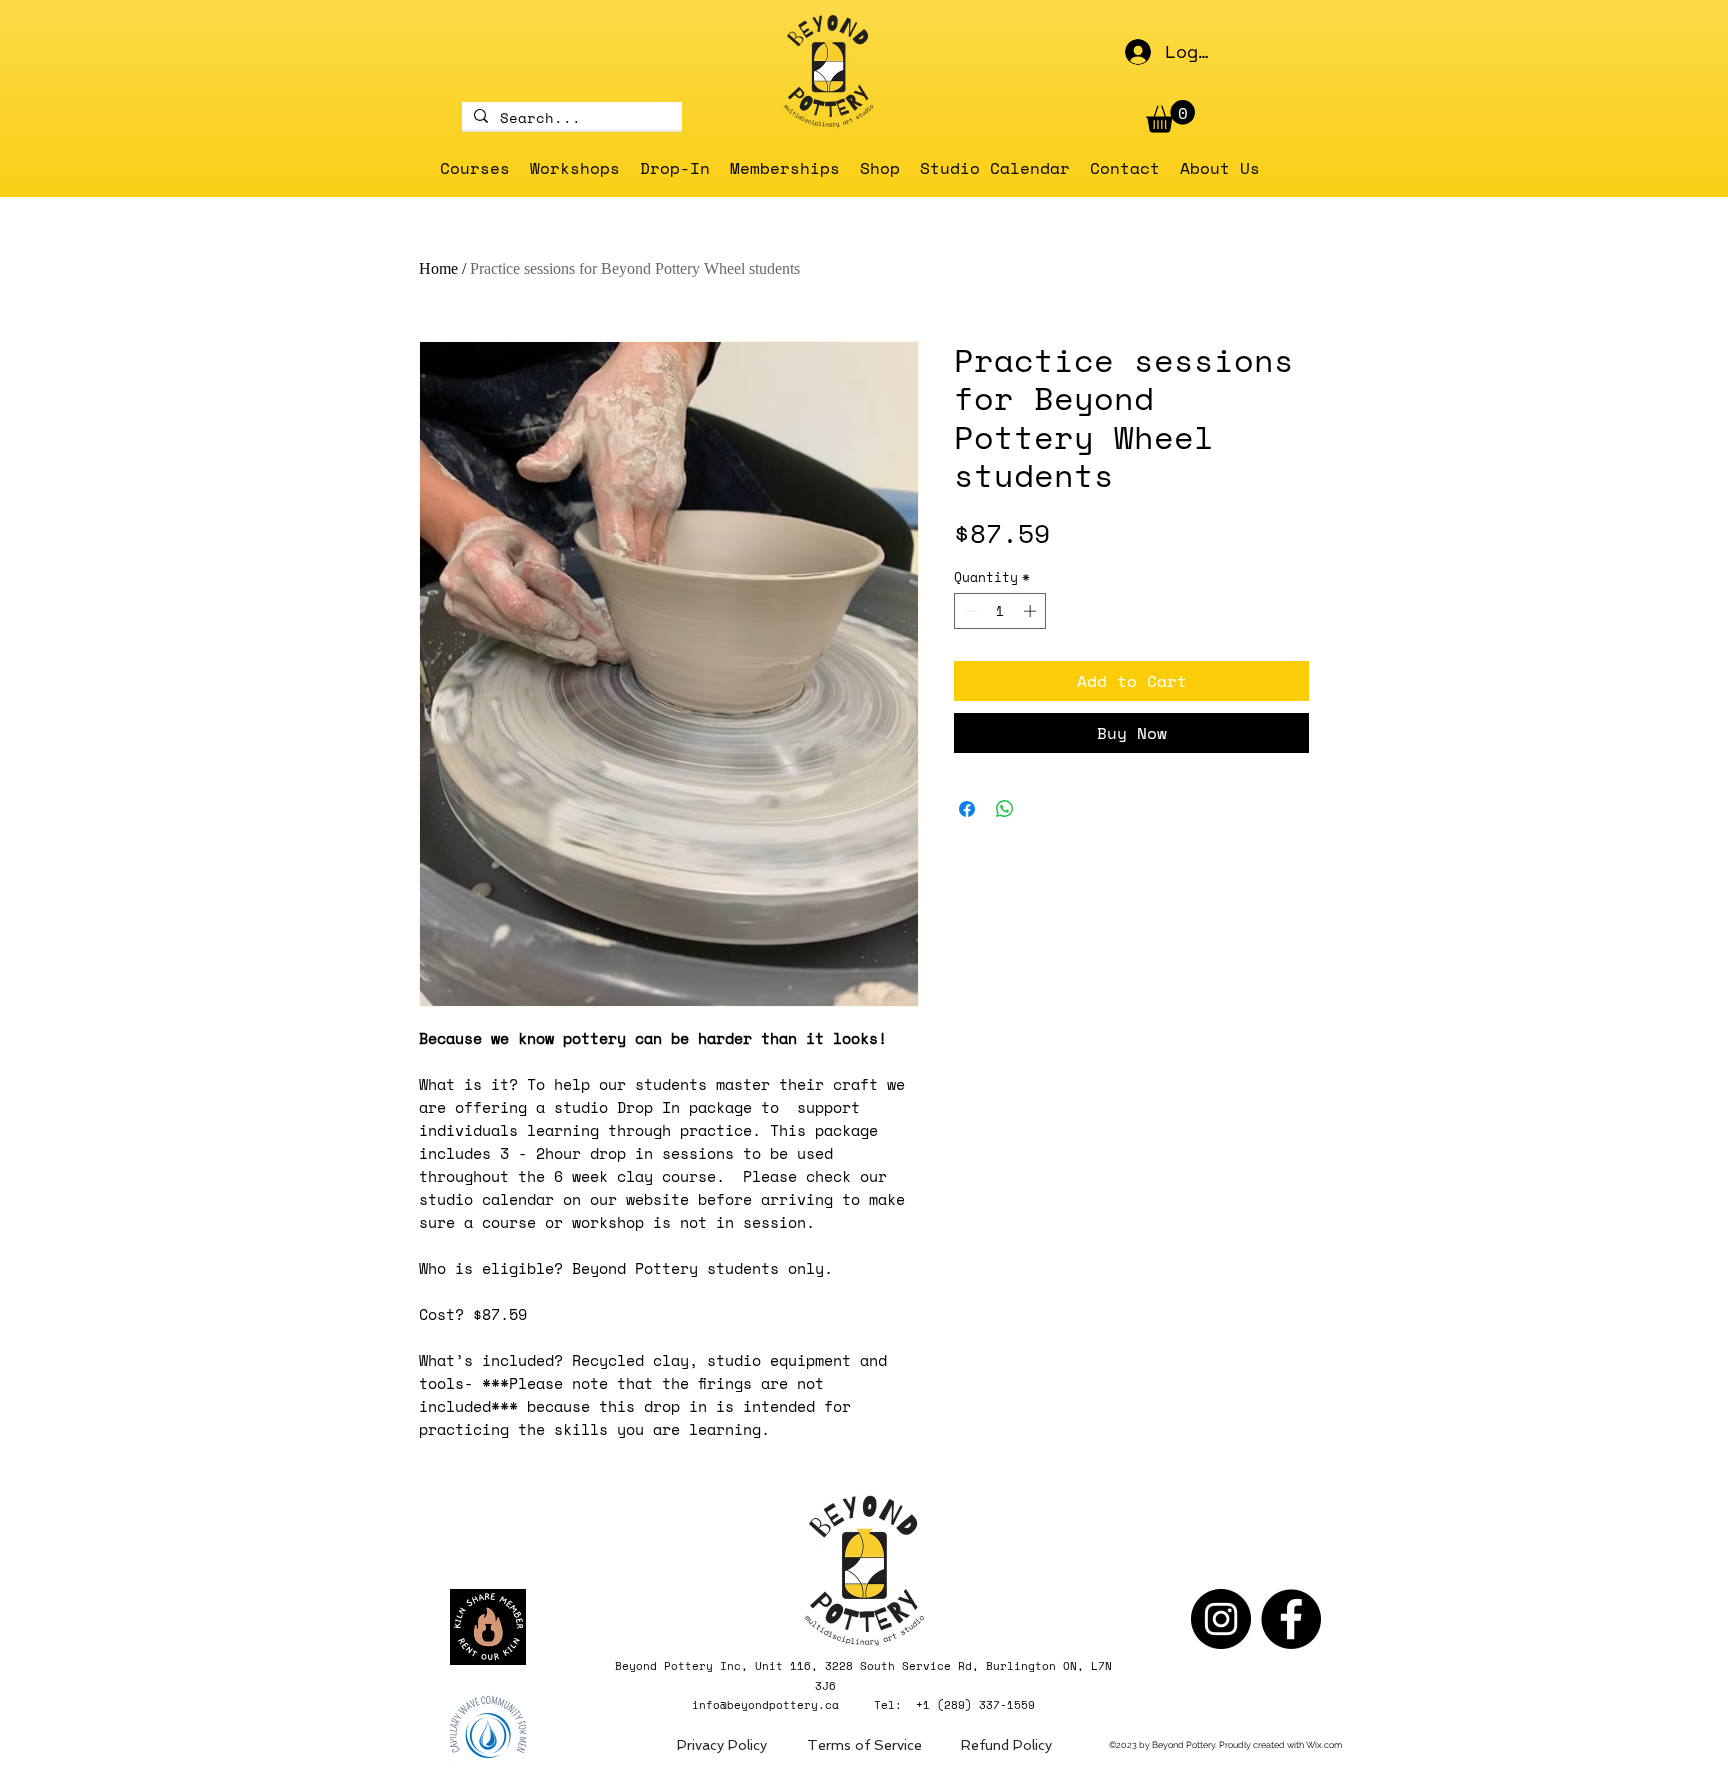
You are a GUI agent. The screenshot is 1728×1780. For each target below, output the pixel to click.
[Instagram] (1221, 1619)
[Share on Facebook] (967, 809)
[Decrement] (969, 611)
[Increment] (1032, 611)
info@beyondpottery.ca (765, 1705)
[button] (1170, 116)
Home (438, 268)
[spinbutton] (1000, 611)
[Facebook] (1291, 1619)
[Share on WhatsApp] (1005, 809)
